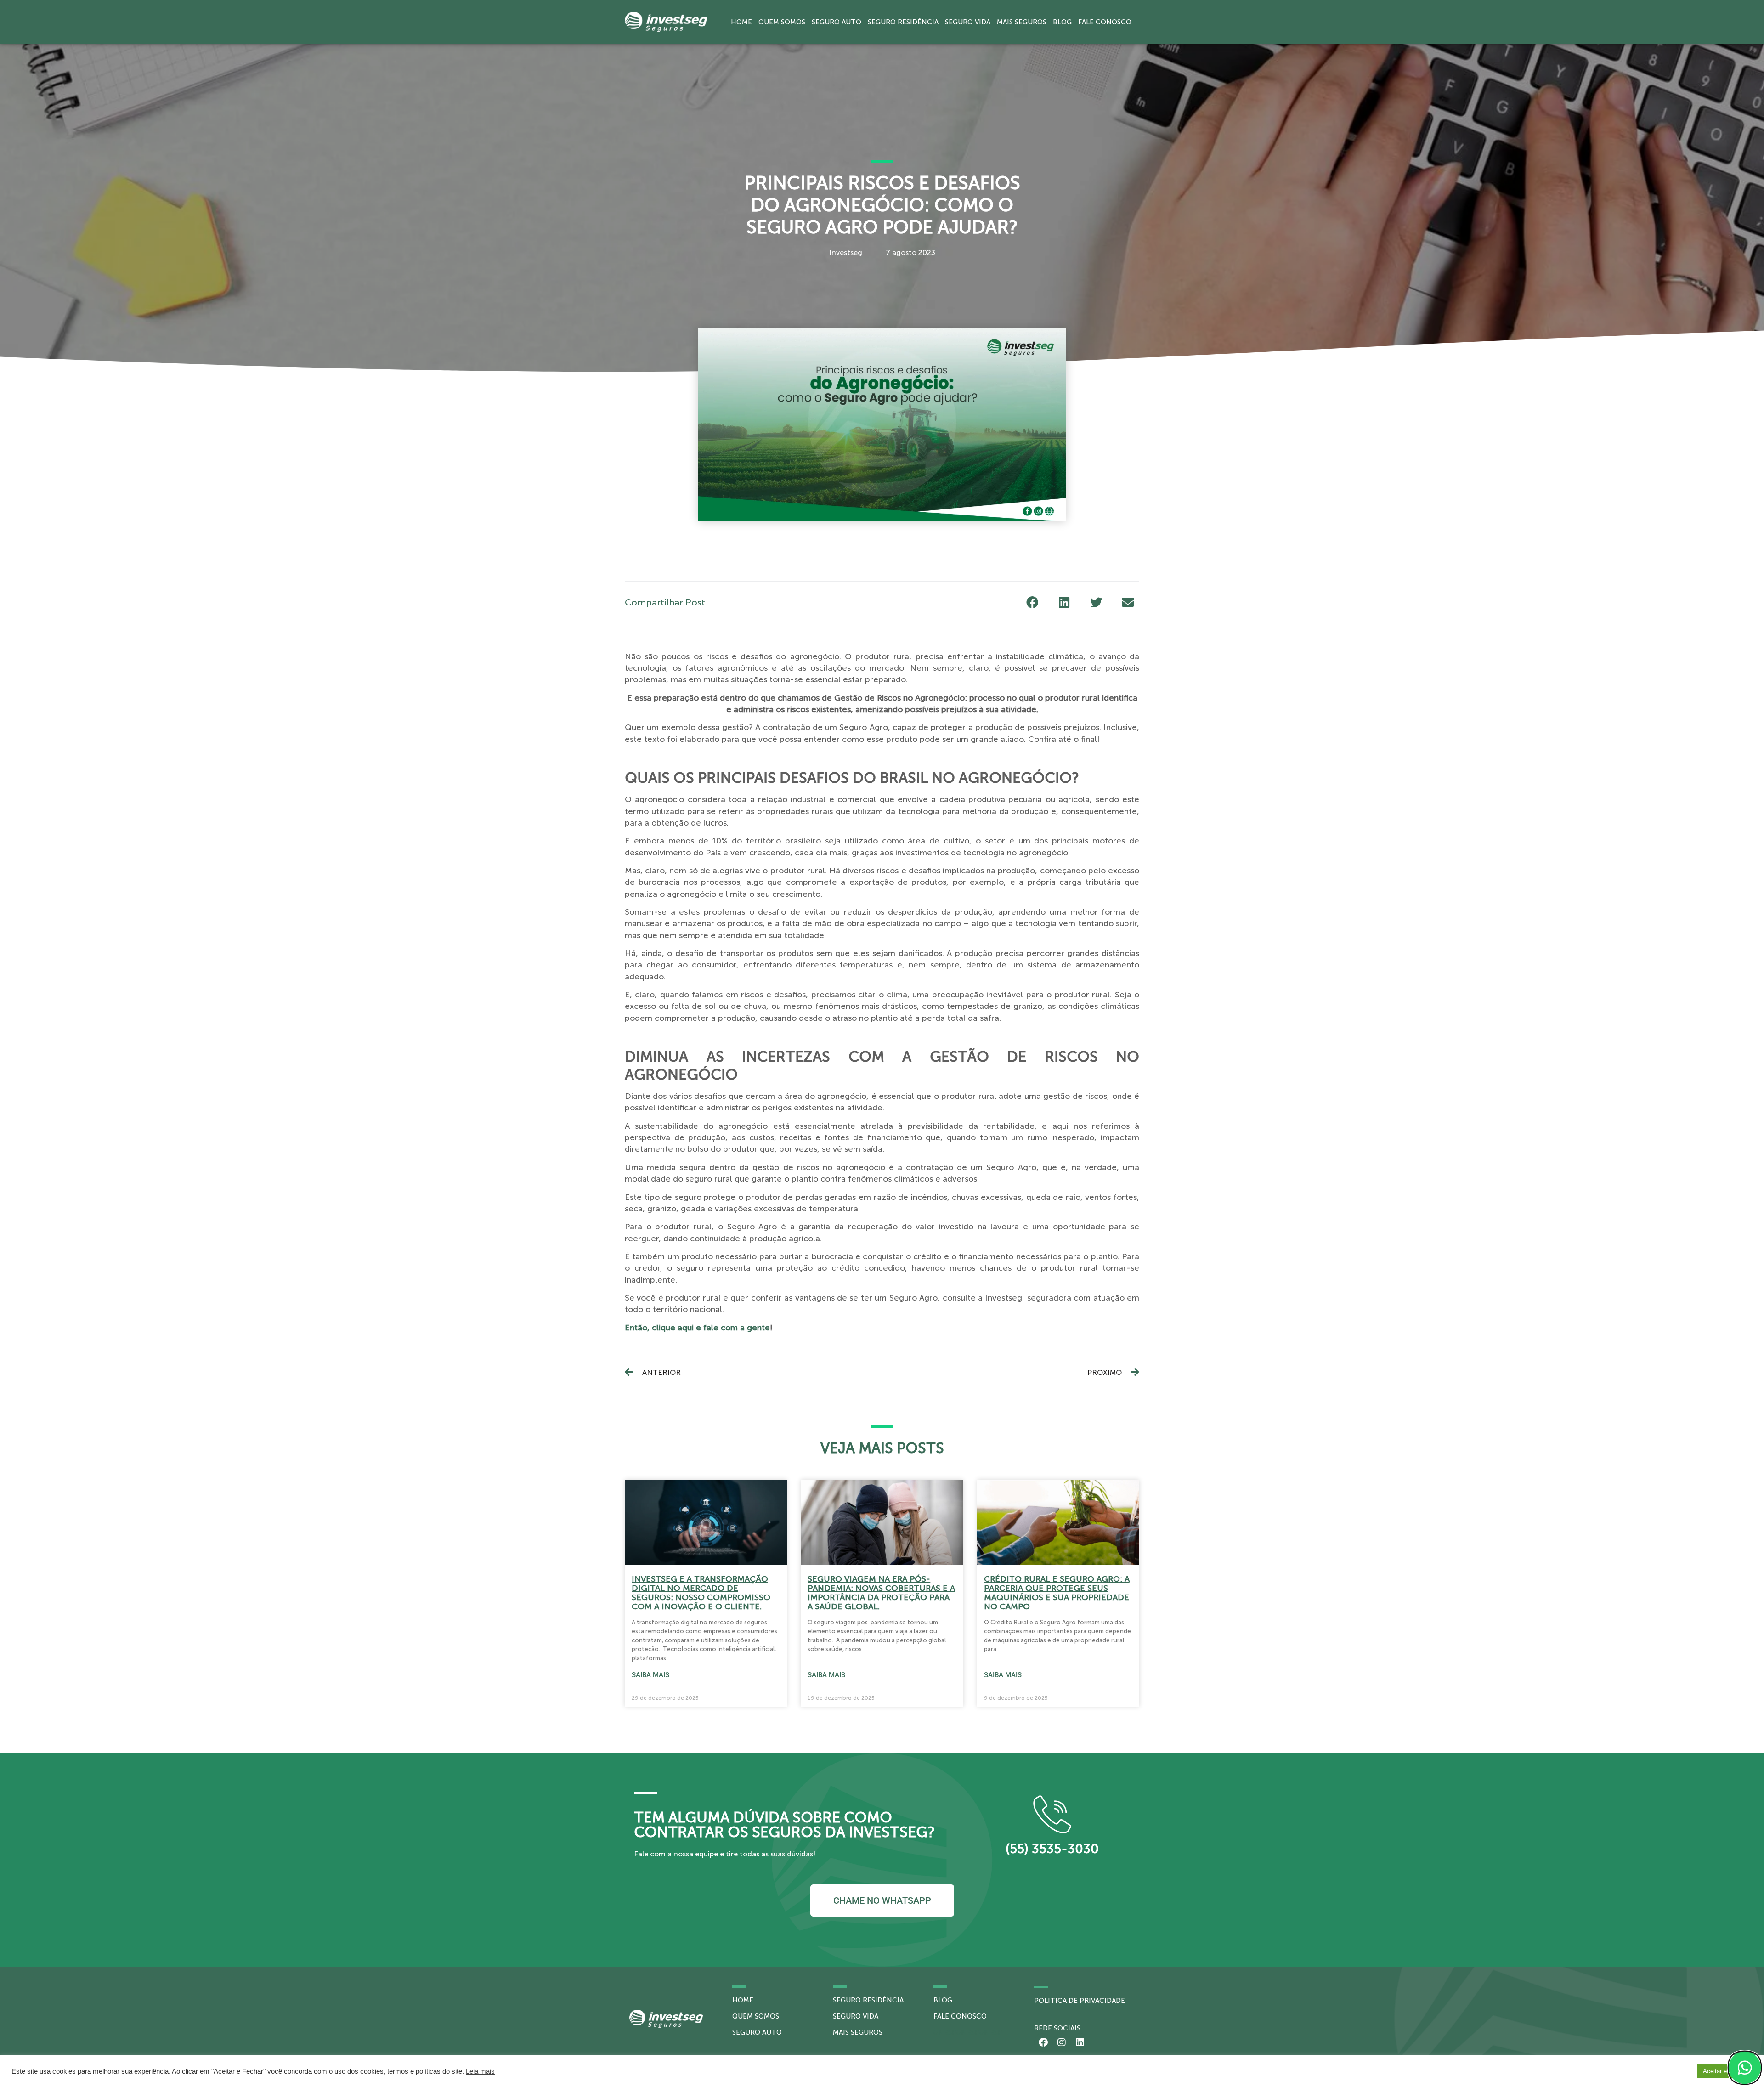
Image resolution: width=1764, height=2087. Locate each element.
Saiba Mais (650, 1675)
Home (741, 22)
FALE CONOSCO (960, 2016)
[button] (1032, 602)
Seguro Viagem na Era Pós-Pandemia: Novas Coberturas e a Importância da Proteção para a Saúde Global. (881, 1593)
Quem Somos (782, 22)
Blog (1062, 22)
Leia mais (480, 2071)
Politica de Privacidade (1080, 2001)
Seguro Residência (903, 22)
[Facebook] (1043, 2042)
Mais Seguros (1022, 22)
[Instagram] (1062, 2042)
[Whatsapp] (1745, 2068)
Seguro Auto (837, 22)
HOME (743, 2000)
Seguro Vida (968, 22)
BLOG (943, 2000)
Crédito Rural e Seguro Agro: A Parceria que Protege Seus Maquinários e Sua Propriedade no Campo (1057, 1593)
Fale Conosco (1105, 22)
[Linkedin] (1080, 2042)
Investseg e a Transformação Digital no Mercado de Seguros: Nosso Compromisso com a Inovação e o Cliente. (701, 1593)
